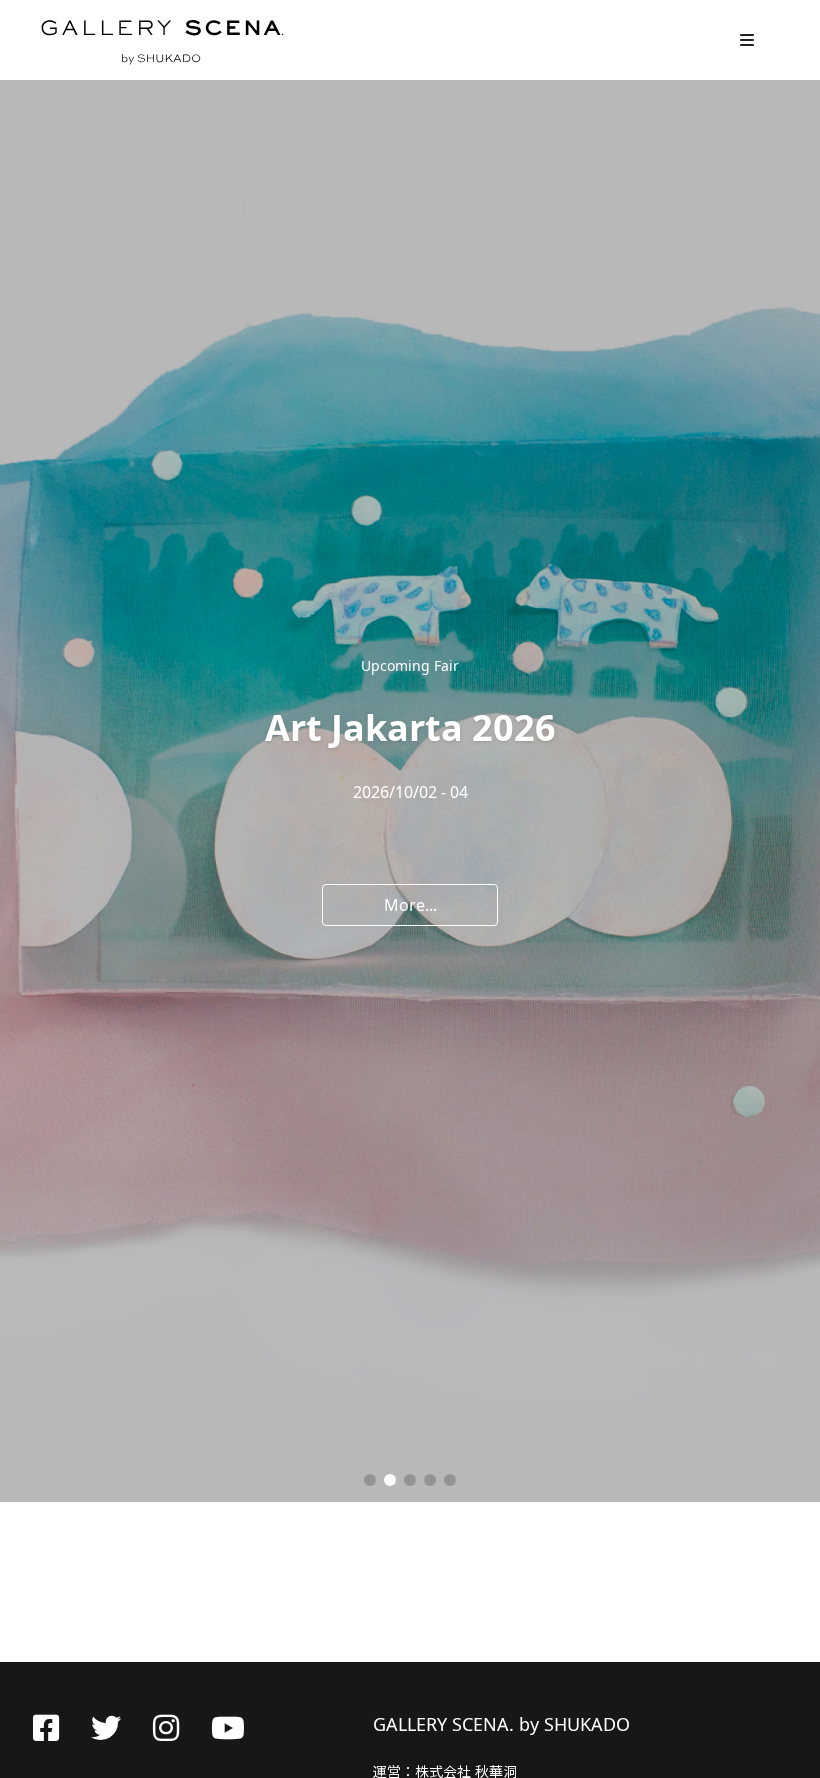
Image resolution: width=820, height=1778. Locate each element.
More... (410, 905)
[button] (370, 1480)
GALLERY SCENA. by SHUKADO (161, 40)
